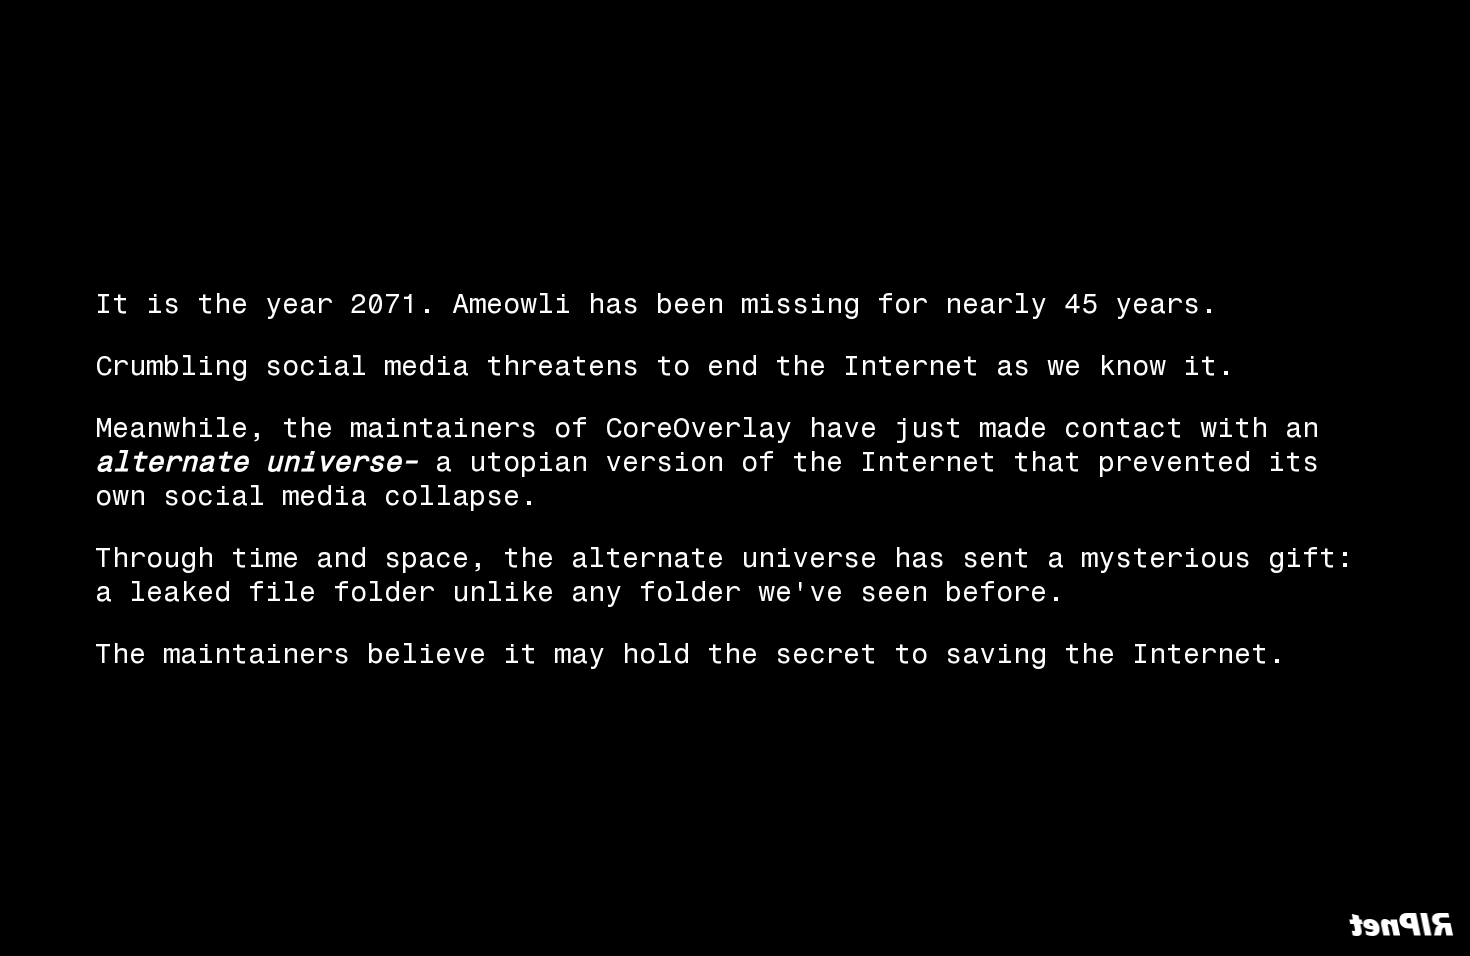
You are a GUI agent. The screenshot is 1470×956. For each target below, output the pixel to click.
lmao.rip (1318, 923)
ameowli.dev (1050, 923)
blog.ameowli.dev (1190, 923)
